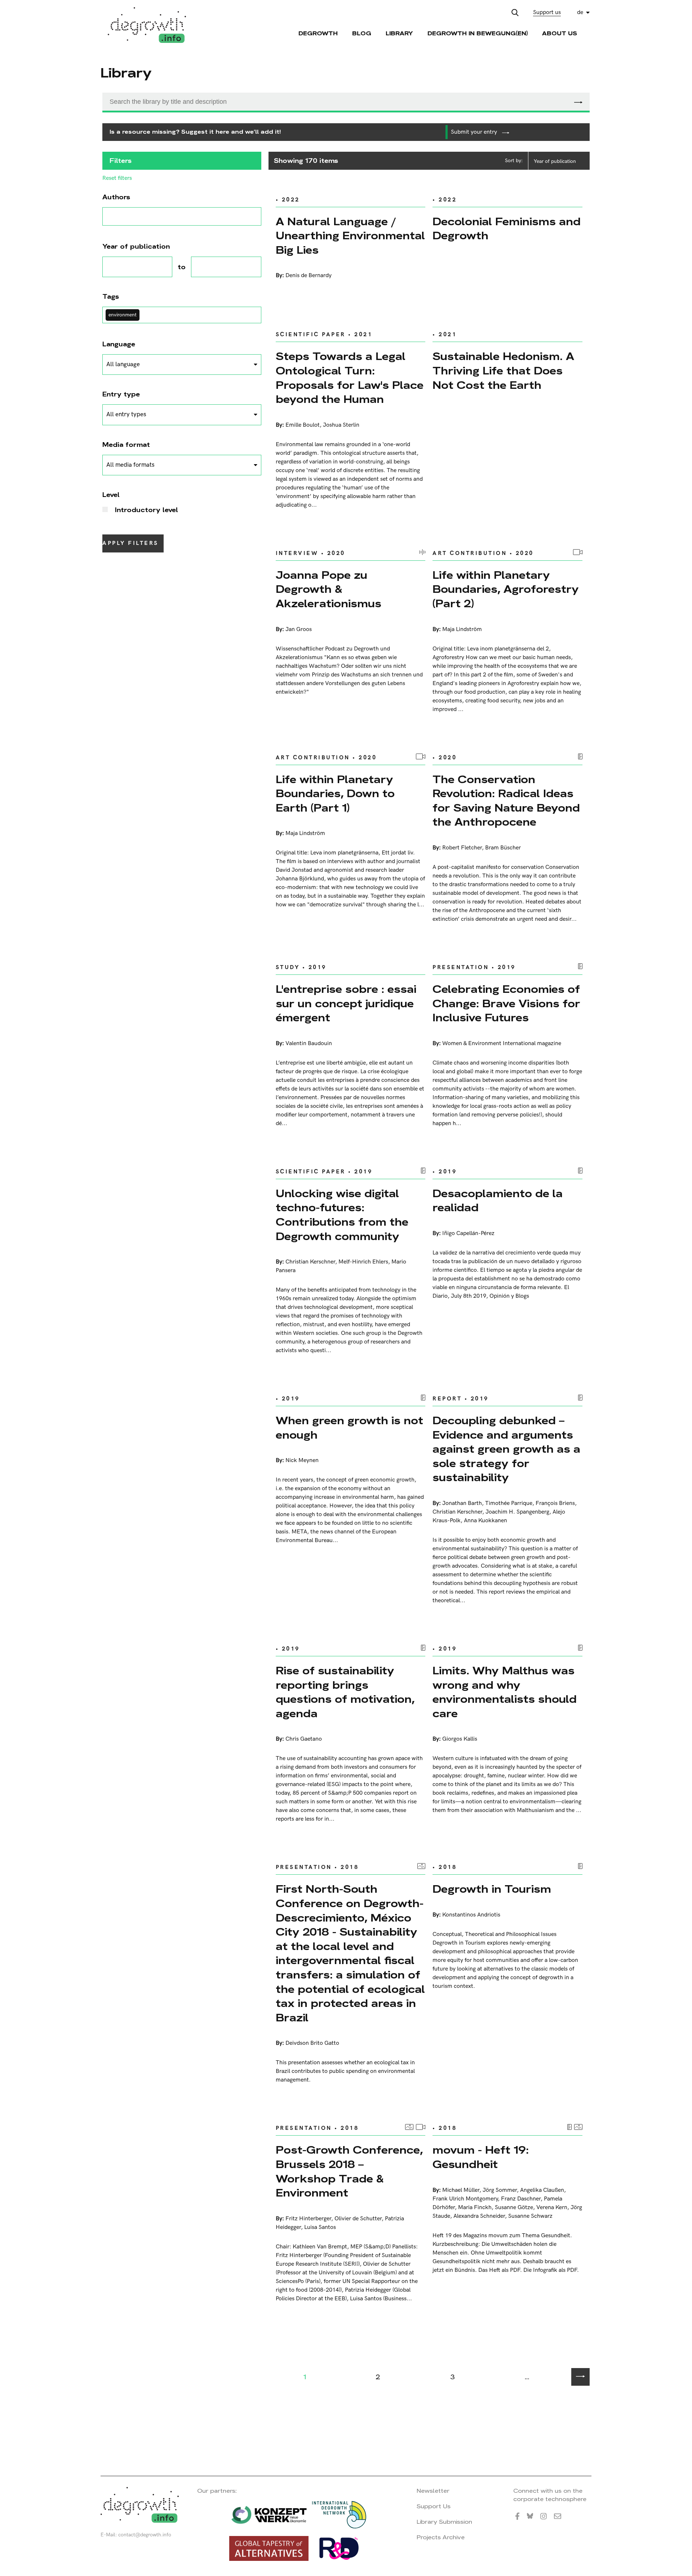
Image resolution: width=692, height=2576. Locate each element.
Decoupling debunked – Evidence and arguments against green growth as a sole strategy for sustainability (506, 1449)
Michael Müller (461, 2190)
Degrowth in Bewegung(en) (478, 33)
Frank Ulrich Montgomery (465, 2199)
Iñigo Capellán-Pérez (468, 1233)
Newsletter (433, 2491)
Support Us (434, 2506)
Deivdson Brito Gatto (312, 2043)
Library (399, 33)
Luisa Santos (320, 2227)
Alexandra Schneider (479, 2216)
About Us (560, 33)
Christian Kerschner (310, 1262)
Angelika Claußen (542, 2190)
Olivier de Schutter (358, 2219)
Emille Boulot (303, 425)
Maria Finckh (475, 2208)
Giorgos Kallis (460, 1739)
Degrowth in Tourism (492, 1889)
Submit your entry (475, 132)
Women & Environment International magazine (502, 1043)
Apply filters (130, 543)
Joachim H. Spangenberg (517, 1512)
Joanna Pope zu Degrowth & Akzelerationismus (329, 589)
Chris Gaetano (304, 1739)
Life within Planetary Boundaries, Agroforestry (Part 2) (506, 589)
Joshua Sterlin (341, 425)
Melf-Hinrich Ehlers (363, 1262)
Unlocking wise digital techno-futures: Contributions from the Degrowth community (342, 1215)
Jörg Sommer (500, 2190)
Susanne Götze (514, 2208)
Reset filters (117, 178)
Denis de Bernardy (309, 276)
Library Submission (444, 2522)
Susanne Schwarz (530, 2216)
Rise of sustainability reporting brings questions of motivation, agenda (345, 1692)
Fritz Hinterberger (308, 2219)
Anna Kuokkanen (485, 1521)
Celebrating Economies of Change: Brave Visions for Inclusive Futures (506, 1003)
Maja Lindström (462, 629)
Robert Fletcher (462, 848)
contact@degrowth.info (145, 2535)
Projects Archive (441, 2537)
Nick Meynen (302, 1460)
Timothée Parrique (509, 1503)
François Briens (555, 1503)
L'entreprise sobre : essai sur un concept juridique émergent (346, 1003)
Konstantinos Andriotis (471, 1915)
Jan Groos (299, 629)
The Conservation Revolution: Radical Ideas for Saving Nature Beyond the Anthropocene (506, 801)
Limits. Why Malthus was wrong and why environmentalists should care (505, 1692)
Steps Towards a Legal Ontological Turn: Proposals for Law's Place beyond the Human (350, 378)
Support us (547, 12)
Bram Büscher (503, 848)
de (580, 12)
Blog (362, 33)
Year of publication (555, 161)
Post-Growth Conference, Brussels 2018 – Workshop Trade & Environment (349, 2171)
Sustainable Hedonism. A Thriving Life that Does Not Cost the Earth (503, 370)
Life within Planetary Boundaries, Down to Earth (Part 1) (335, 794)
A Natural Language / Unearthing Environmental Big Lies (350, 236)
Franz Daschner (521, 2199)
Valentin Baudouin (309, 1043)
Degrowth (318, 33)
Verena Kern (552, 2208)
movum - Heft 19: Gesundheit (481, 2157)
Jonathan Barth (462, 1503)
